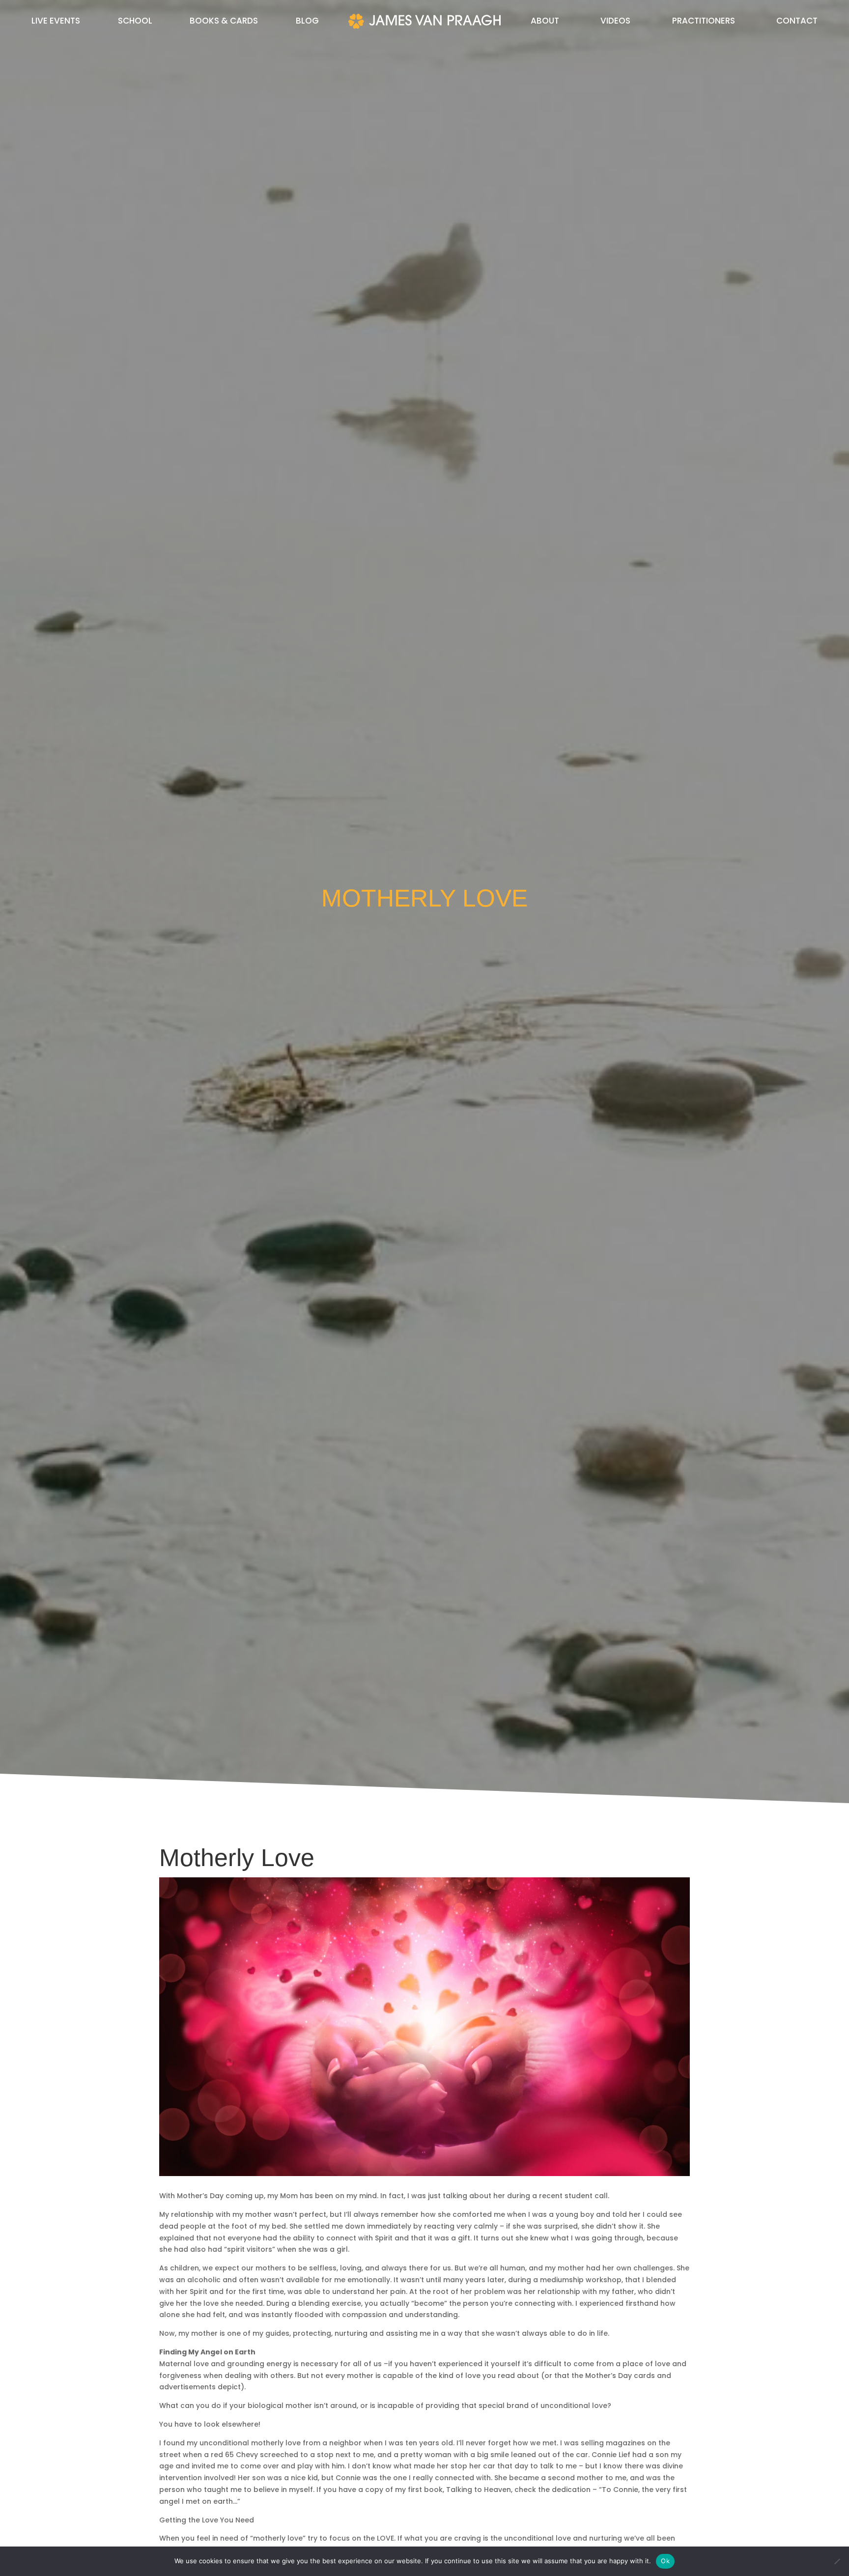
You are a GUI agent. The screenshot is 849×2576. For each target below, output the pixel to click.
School (135, 22)
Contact (797, 22)
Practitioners (704, 22)
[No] (837, 2561)
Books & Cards (224, 22)
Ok (665, 2561)
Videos (615, 22)
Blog (307, 22)
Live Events (56, 22)
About (545, 22)
